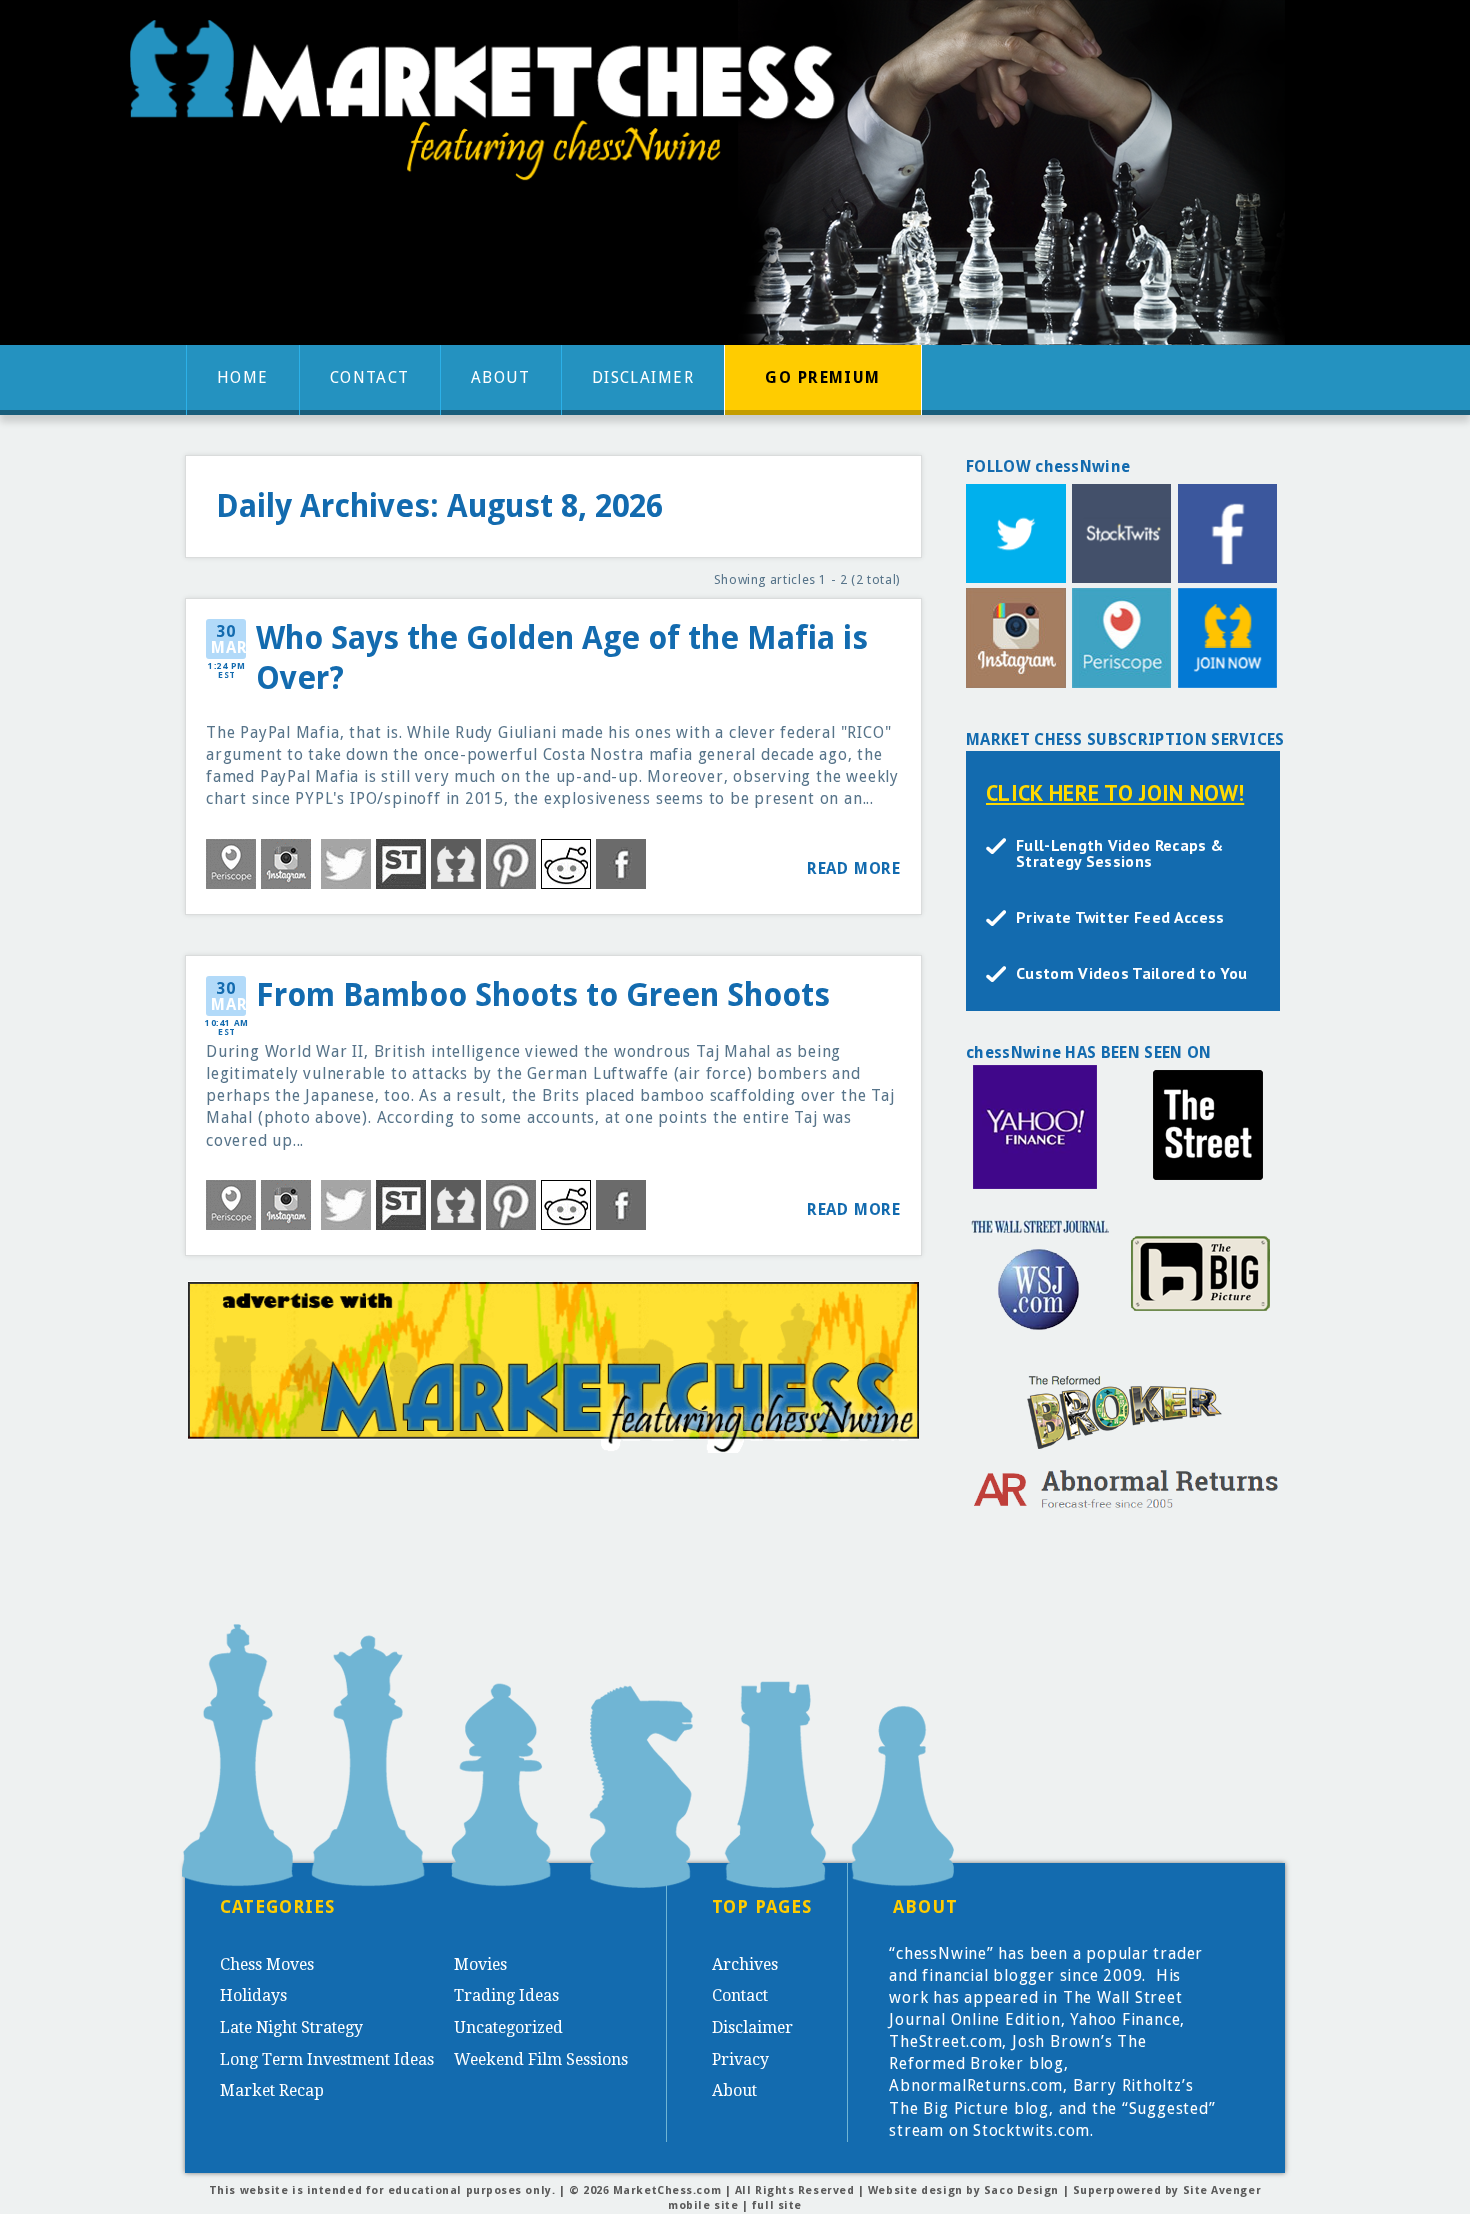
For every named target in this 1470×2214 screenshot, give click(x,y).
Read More (854, 868)
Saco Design (1021, 2190)
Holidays (253, 1995)
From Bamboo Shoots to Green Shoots (543, 995)
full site (777, 2205)
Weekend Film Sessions (541, 2059)
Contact (370, 377)
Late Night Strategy (291, 2027)
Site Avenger (1222, 2190)
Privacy (740, 2059)
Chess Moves (267, 1964)
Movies (480, 1964)
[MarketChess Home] (490, 106)
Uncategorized (508, 2027)
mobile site (703, 2205)
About (501, 377)
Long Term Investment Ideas (327, 2059)
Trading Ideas (506, 1995)
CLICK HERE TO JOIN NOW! (1115, 792)
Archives (745, 1964)
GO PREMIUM (822, 377)
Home (243, 377)
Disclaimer (643, 377)
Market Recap (272, 2090)
